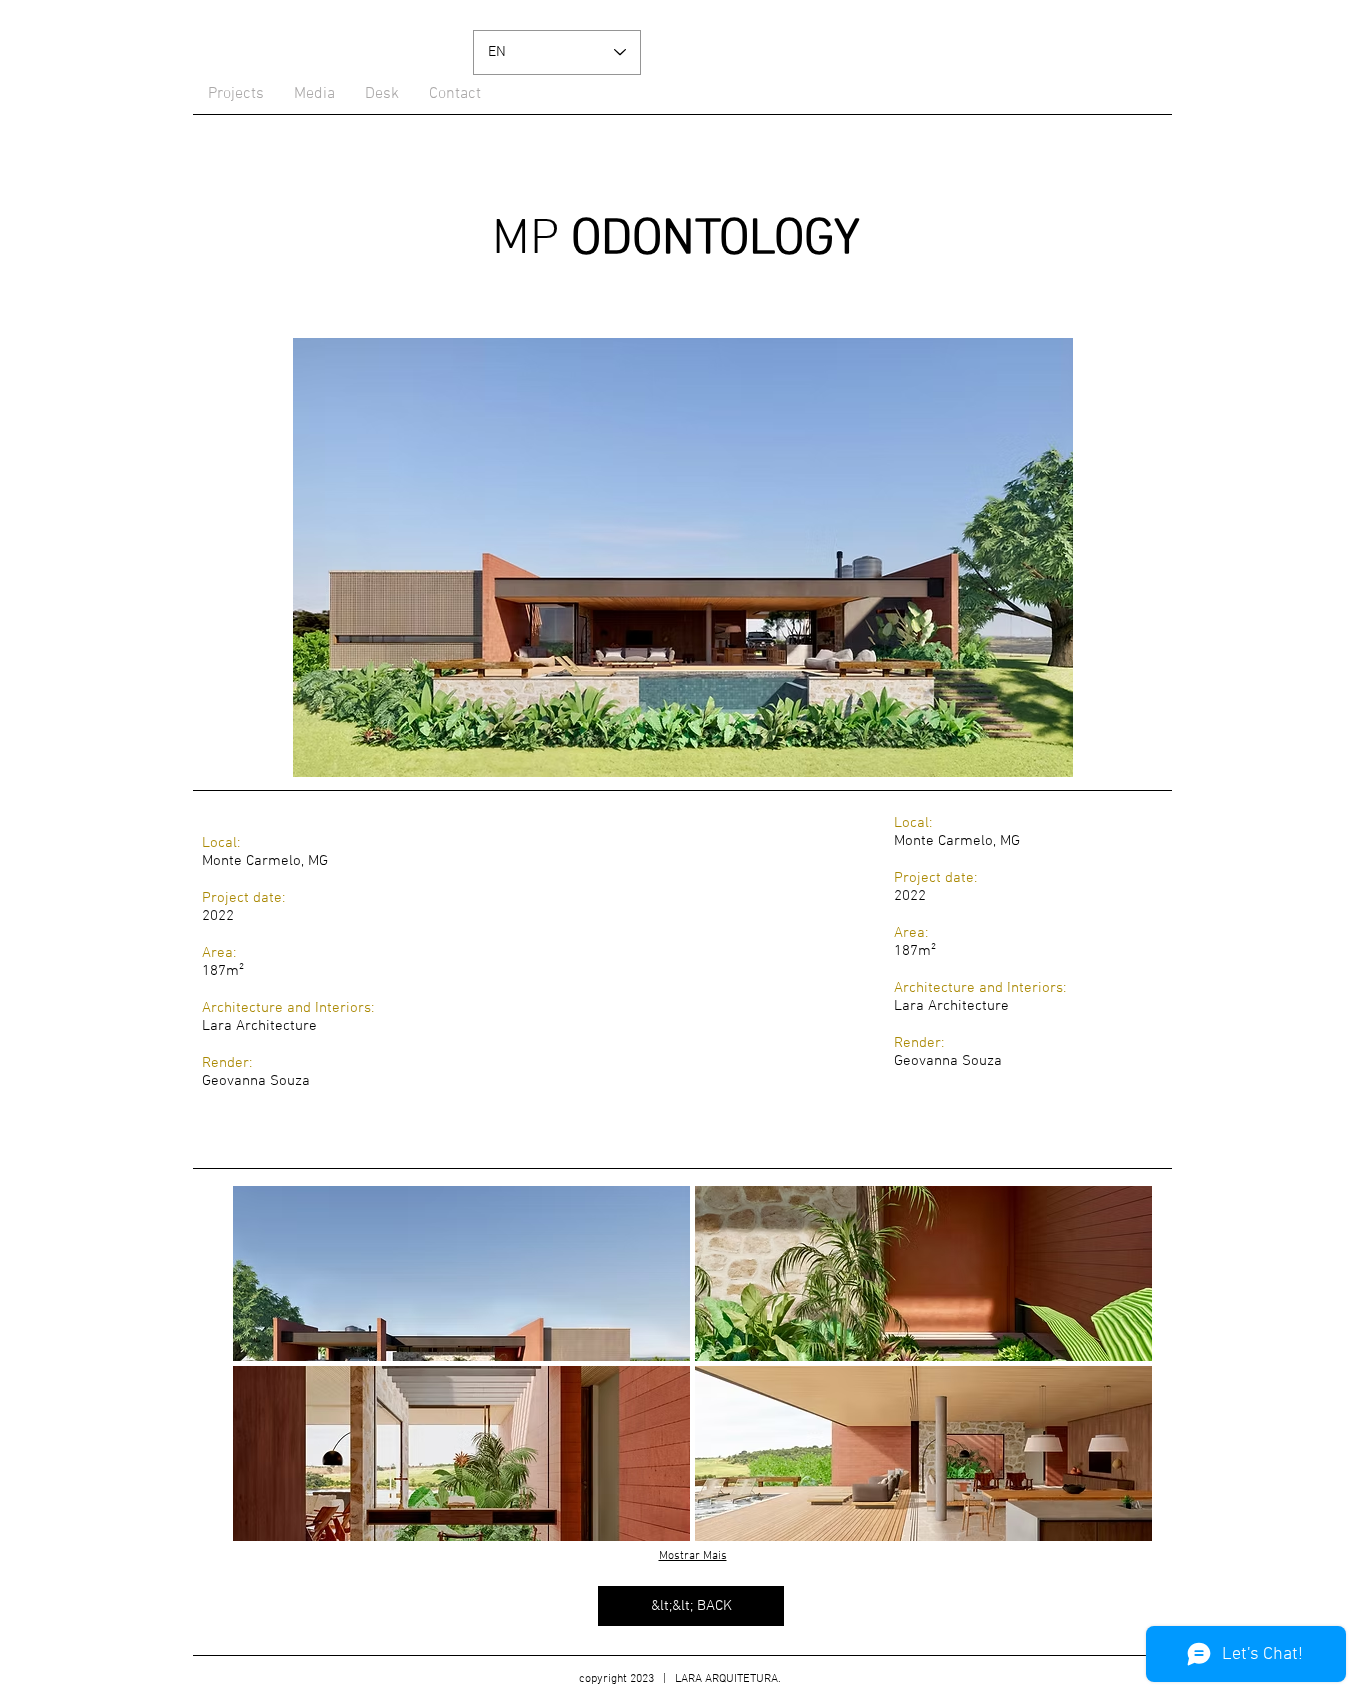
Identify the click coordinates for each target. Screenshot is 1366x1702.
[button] (461, 1273)
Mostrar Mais (693, 1556)
